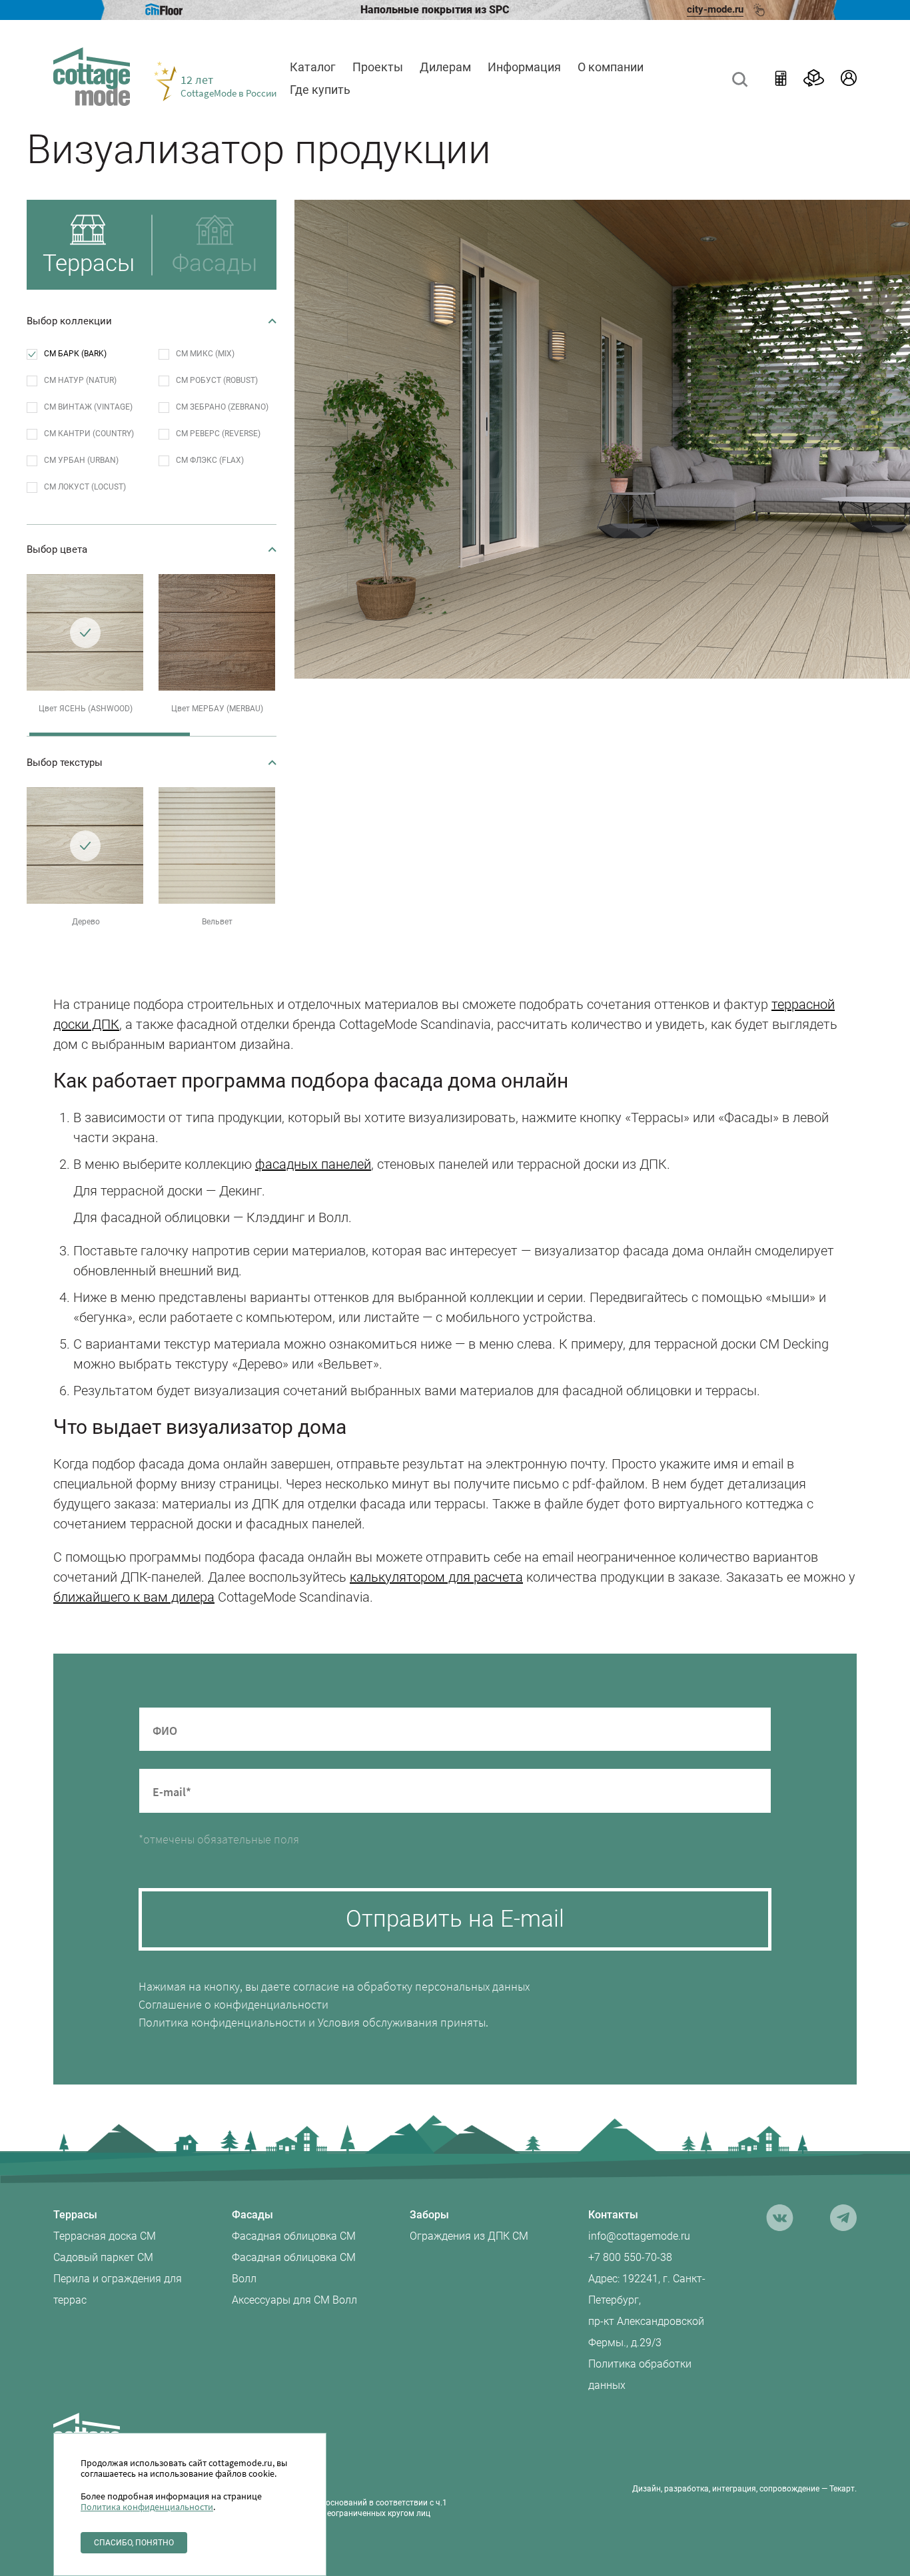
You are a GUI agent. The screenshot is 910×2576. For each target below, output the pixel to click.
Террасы (75, 2215)
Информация (524, 67)
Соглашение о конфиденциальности (233, 2004)
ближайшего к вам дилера (134, 1597)
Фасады (252, 2215)
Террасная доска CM (105, 2236)
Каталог (313, 67)
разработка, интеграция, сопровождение (742, 2489)
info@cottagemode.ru (639, 2236)
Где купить (320, 90)
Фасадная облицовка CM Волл (294, 2268)
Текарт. (843, 2489)
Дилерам (445, 67)
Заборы (429, 2215)
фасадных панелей (313, 1164)
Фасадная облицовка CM (294, 2236)
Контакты (613, 2215)
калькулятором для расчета (436, 1577)
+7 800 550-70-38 (630, 2257)
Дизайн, (647, 2489)
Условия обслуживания (378, 2022)
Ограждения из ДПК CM (469, 2236)
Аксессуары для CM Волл (294, 2300)
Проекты (378, 67)
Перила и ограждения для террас (118, 2289)
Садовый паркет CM (103, 2257)
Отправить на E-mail (455, 1919)
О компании (611, 67)
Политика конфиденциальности (222, 2022)
